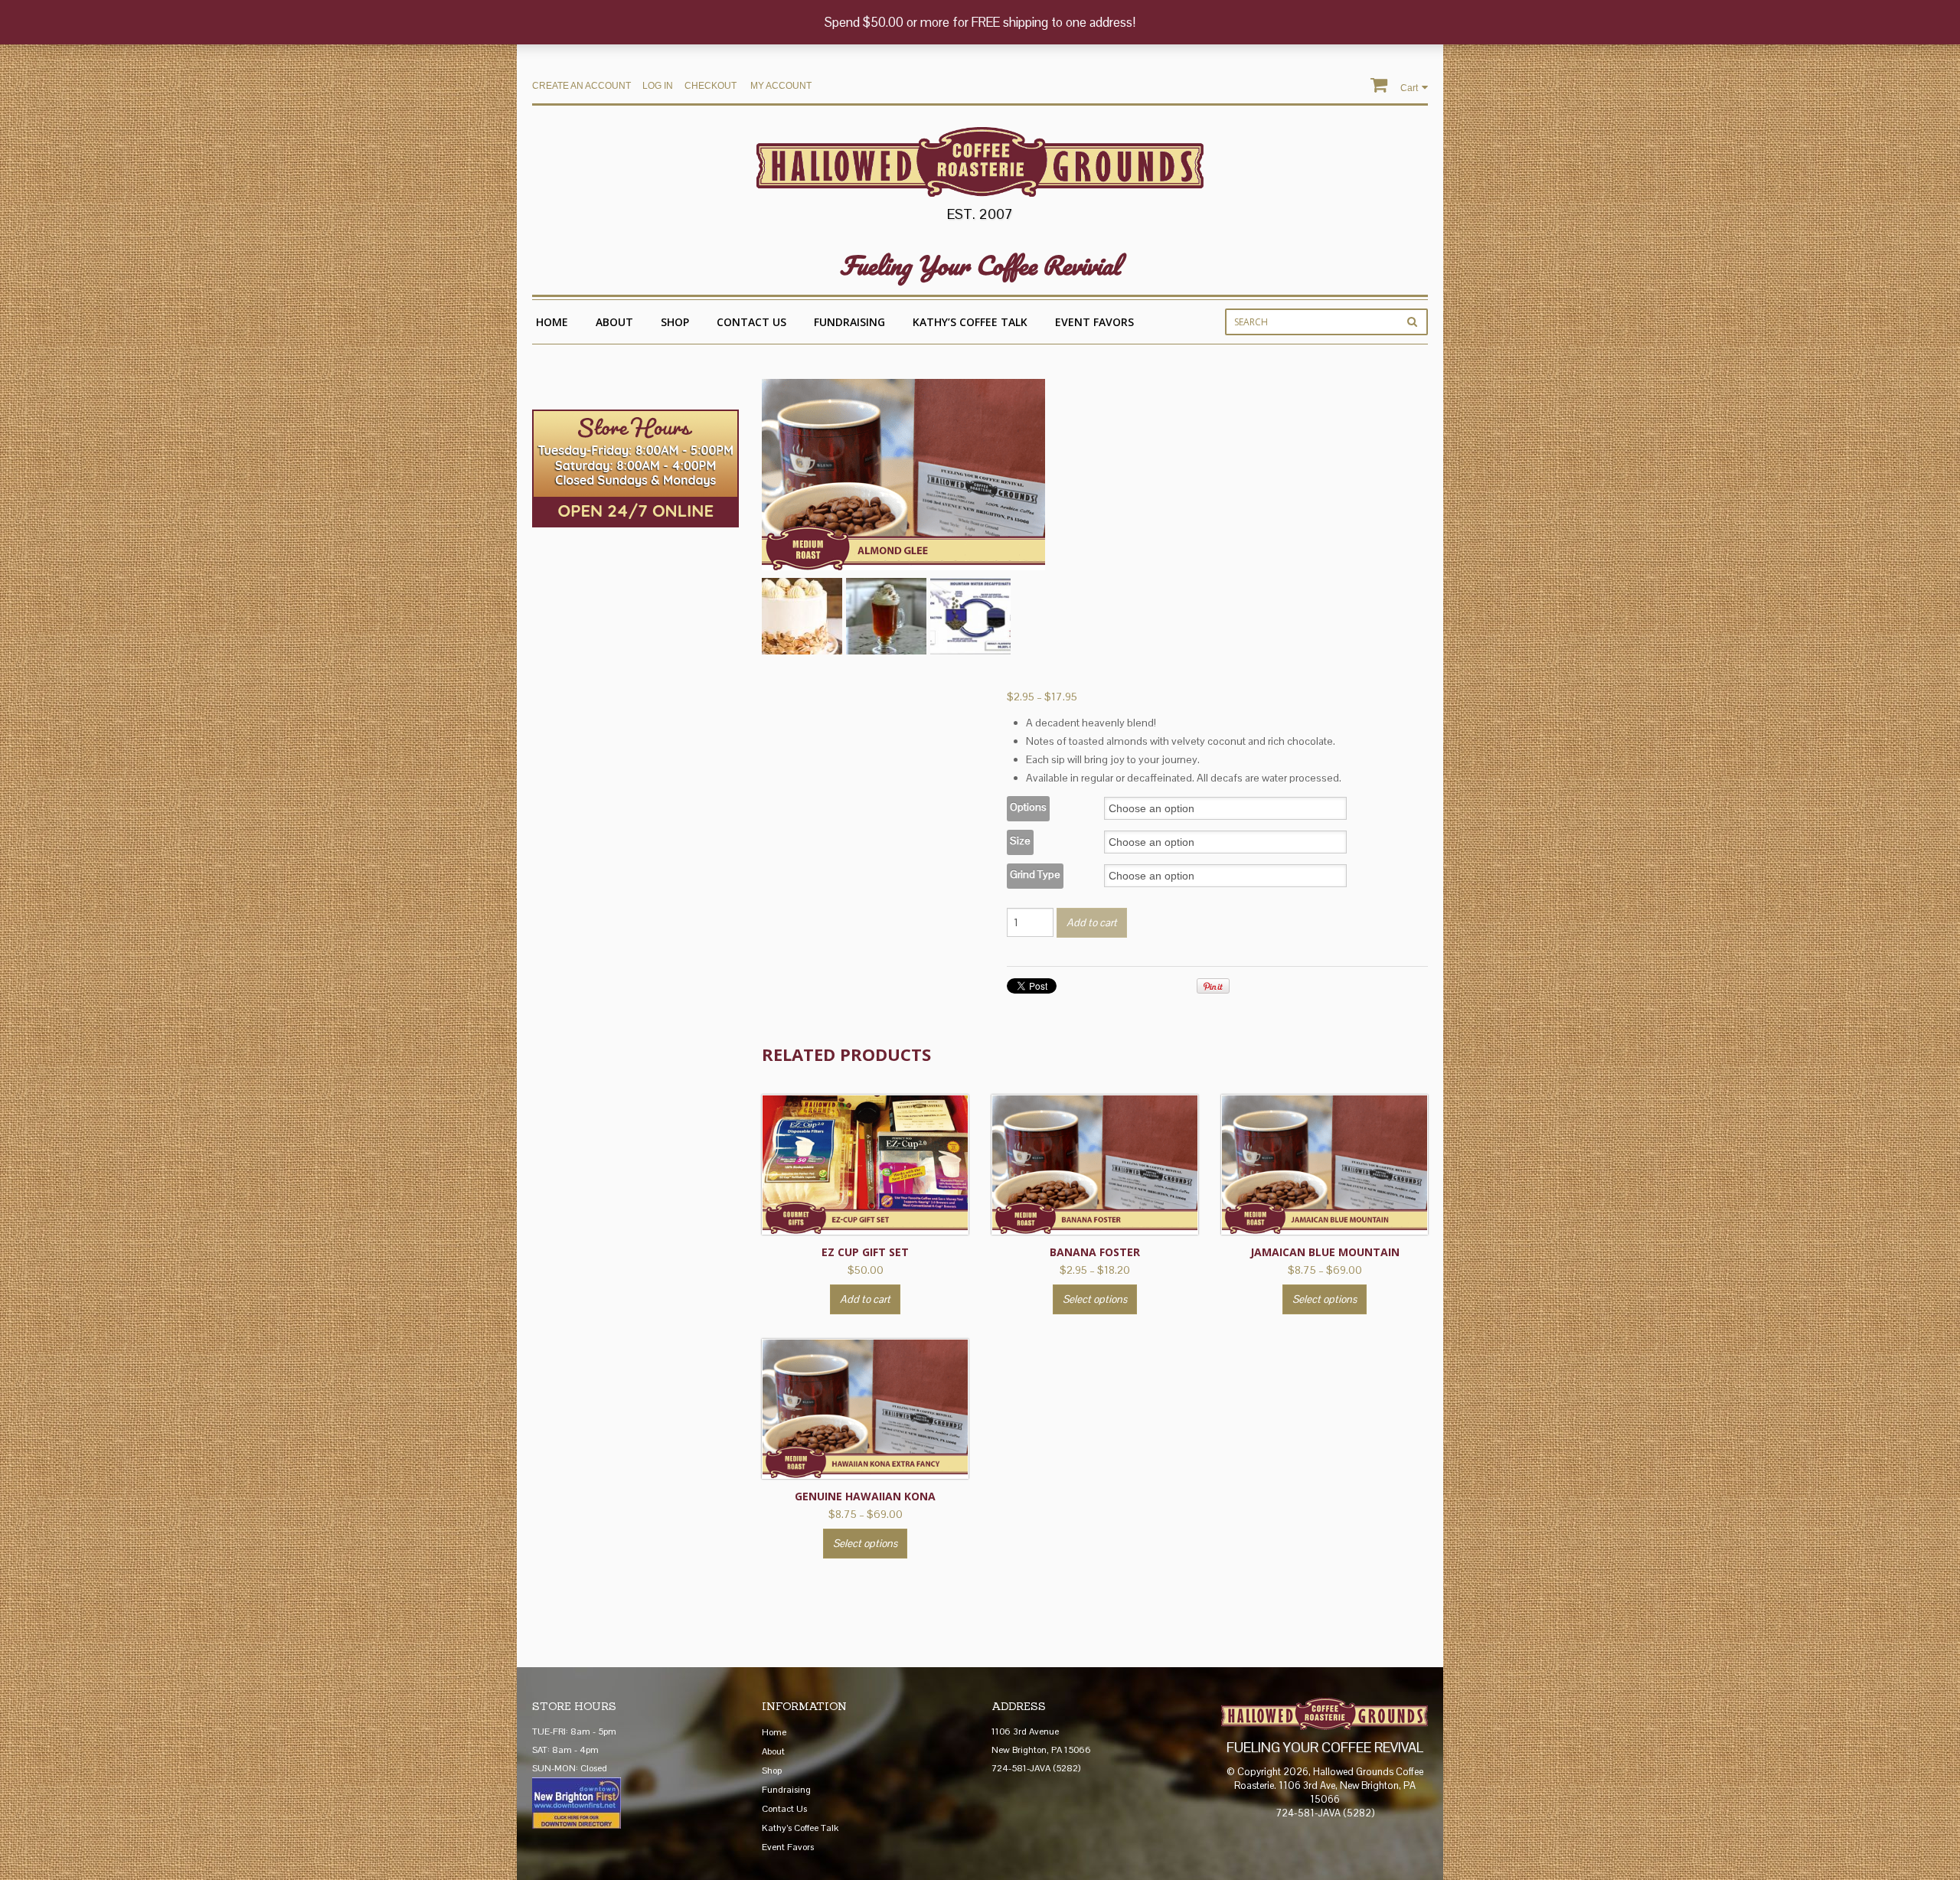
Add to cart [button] (865, 1299)
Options (1028, 807)
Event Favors (1094, 322)
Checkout (710, 86)
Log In (658, 86)
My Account (781, 86)
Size (1020, 840)
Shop (675, 322)
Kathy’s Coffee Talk (970, 322)
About (614, 322)
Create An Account (581, 86)
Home (552, 322)
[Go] (1412, 321)
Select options (1095, 1299)
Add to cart (1092, 922)
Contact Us (751, 322)
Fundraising (849, 322)
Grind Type (1035, 874)
